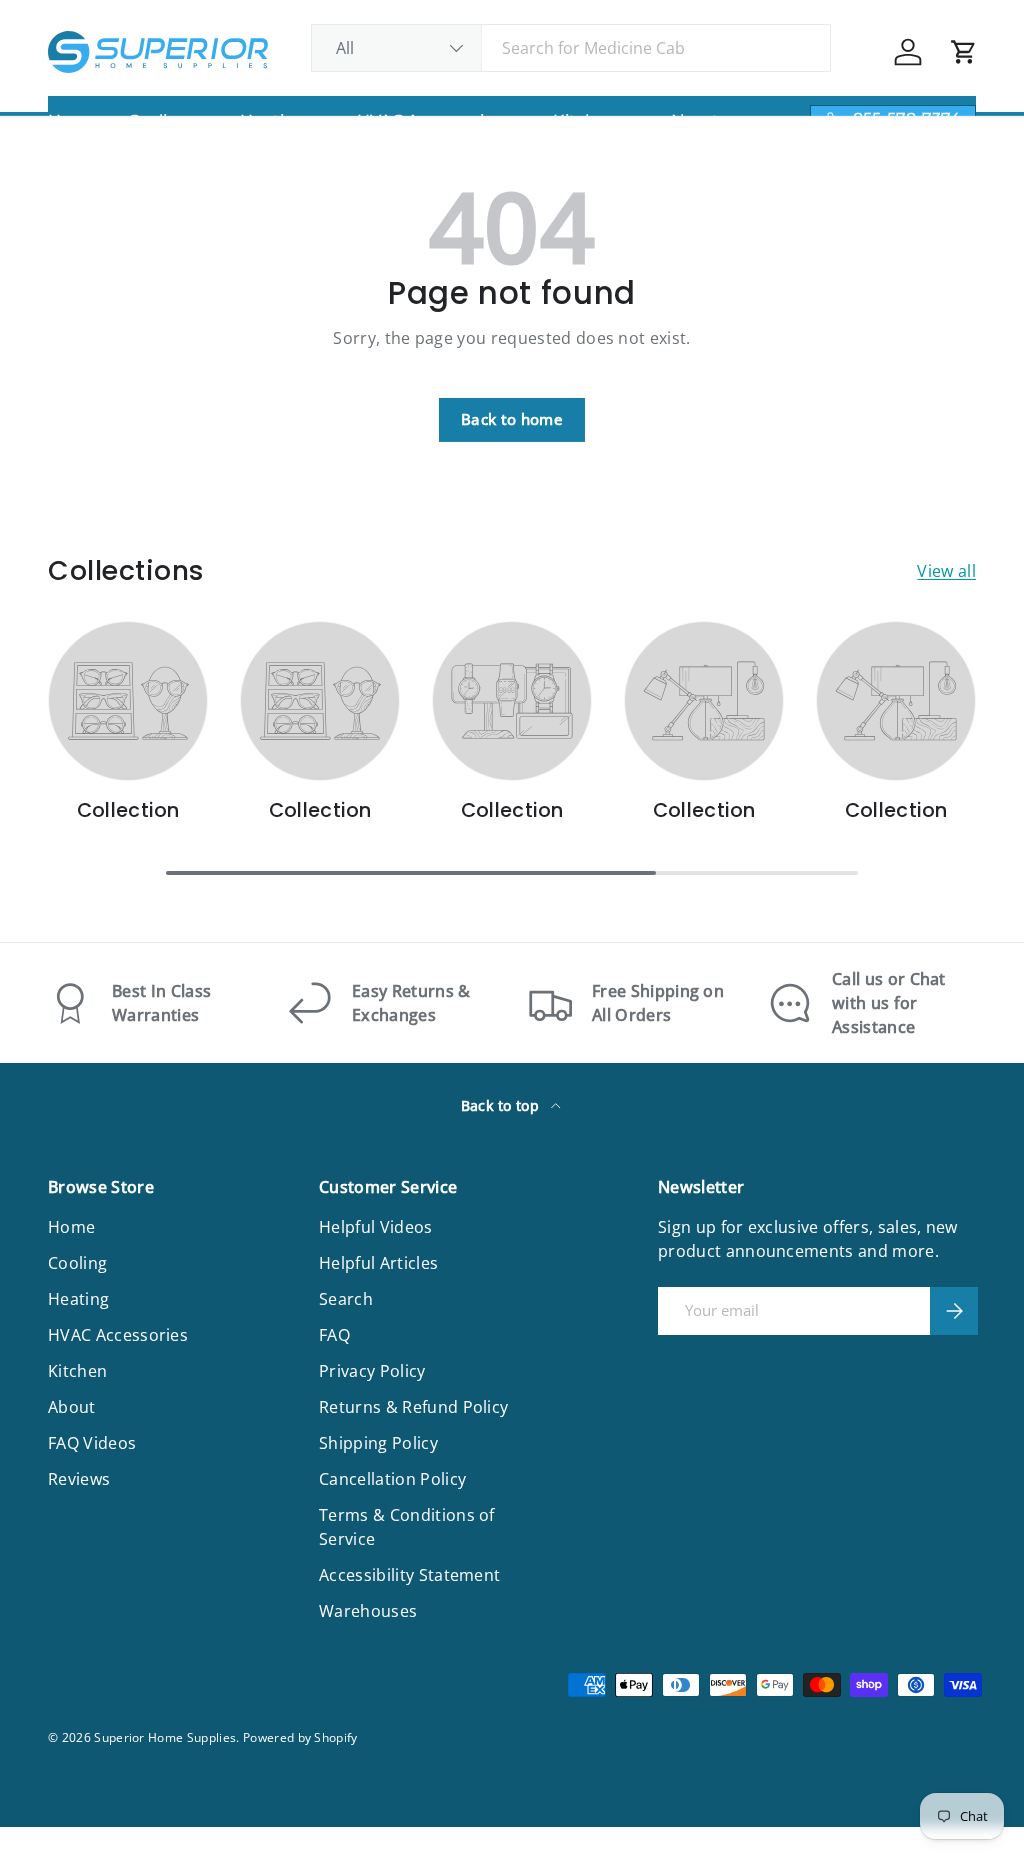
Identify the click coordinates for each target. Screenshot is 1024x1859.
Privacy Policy (372, 1371)
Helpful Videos (375, 1227)
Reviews (79, 1479)
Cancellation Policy (392, 1479)
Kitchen (77, 1371)
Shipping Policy (378, 1443)
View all (946, 571)
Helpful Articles (378, 1263)
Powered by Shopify (300, 1737)
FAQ (334, 1335)
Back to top (502, 1105)
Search (346, 1299)
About (72, 1407)
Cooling (77, 1263)
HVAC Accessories (118, 1335)
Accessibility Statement (409, 1575)
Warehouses (368, 1611)
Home (71, 1227)
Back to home (512, 419)
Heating (78, 1299)
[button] (964, 52)
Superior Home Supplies (165, 1737)
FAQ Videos (92, 1443)
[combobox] (571, 48)
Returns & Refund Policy (413, 1407)
